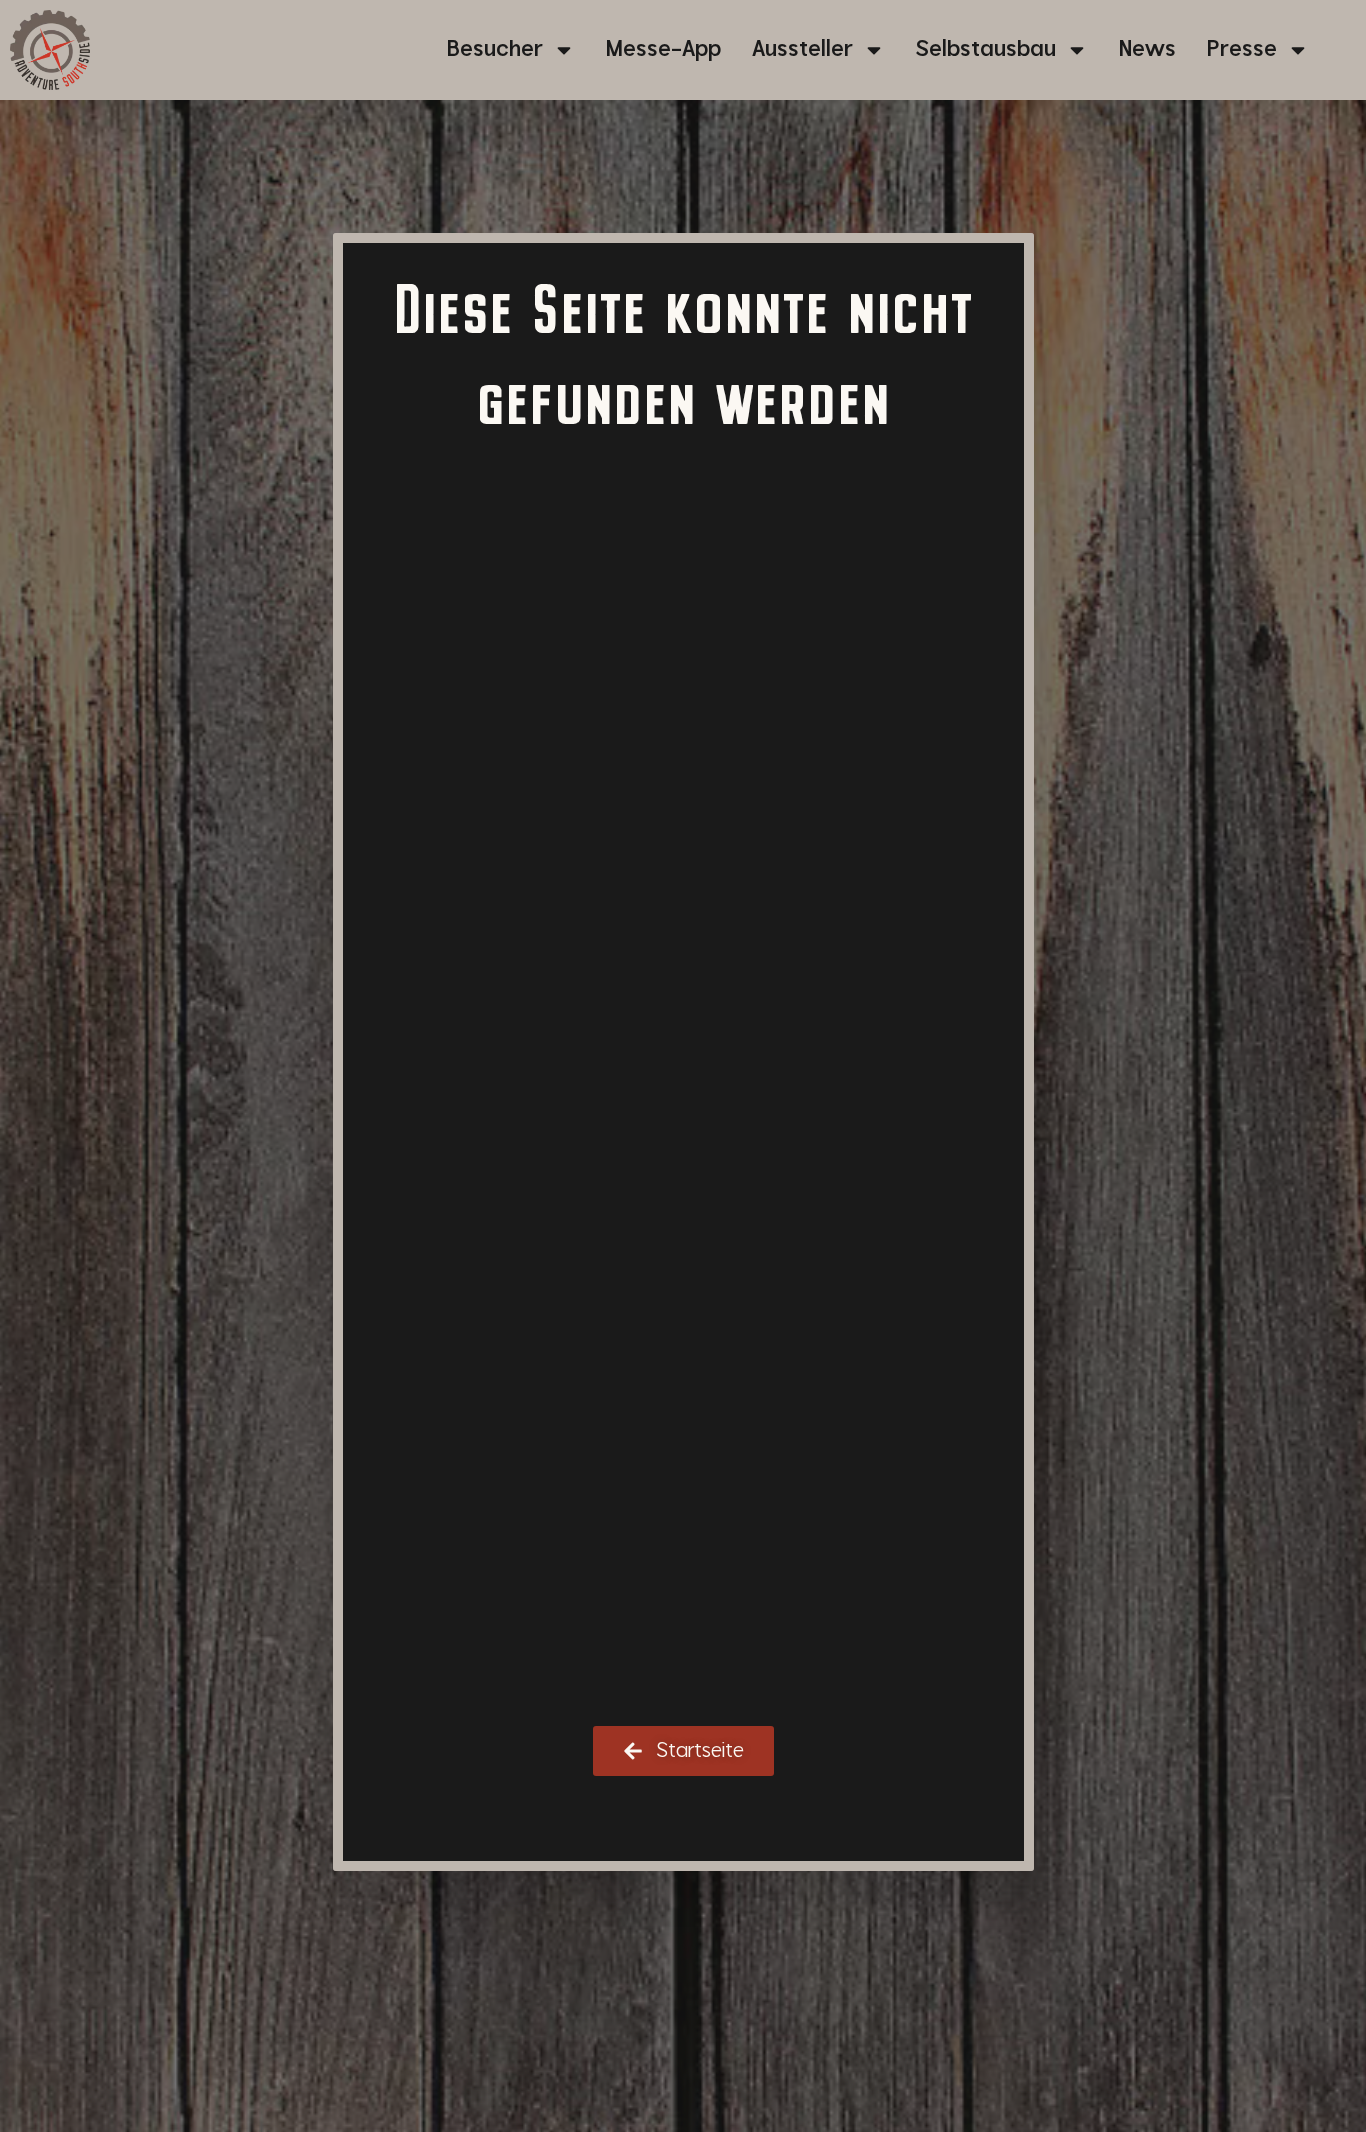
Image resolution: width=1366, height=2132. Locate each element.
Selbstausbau (986, 49)
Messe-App (663, 49)
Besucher (495, 49)
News (1147, 49)
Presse (1242, 49)
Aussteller (802, 49)
